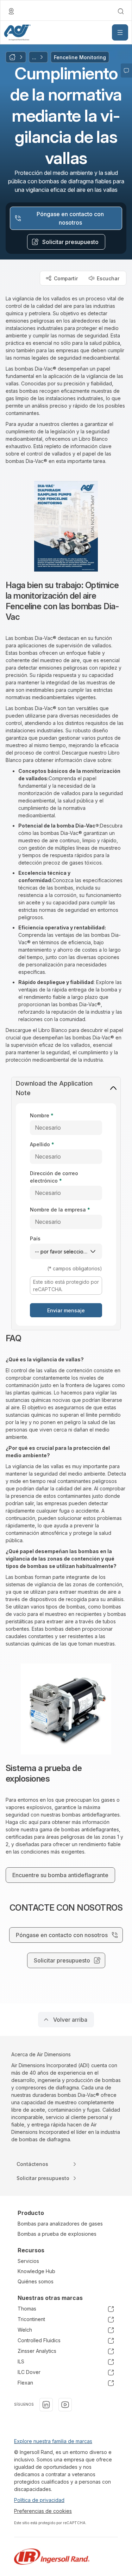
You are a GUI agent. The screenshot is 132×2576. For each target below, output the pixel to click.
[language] (11, 11)
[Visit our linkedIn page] (46, 2405)
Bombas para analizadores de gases (60, 2224)
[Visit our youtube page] (65, 2405)
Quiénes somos (36, 2281)
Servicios (28, 2261)
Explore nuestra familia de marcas (53, 2441)
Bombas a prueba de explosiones (57, 2234)
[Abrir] (120, 32)
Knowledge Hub (36, 2271)
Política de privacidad (39, 2500)
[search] (121, 11)
